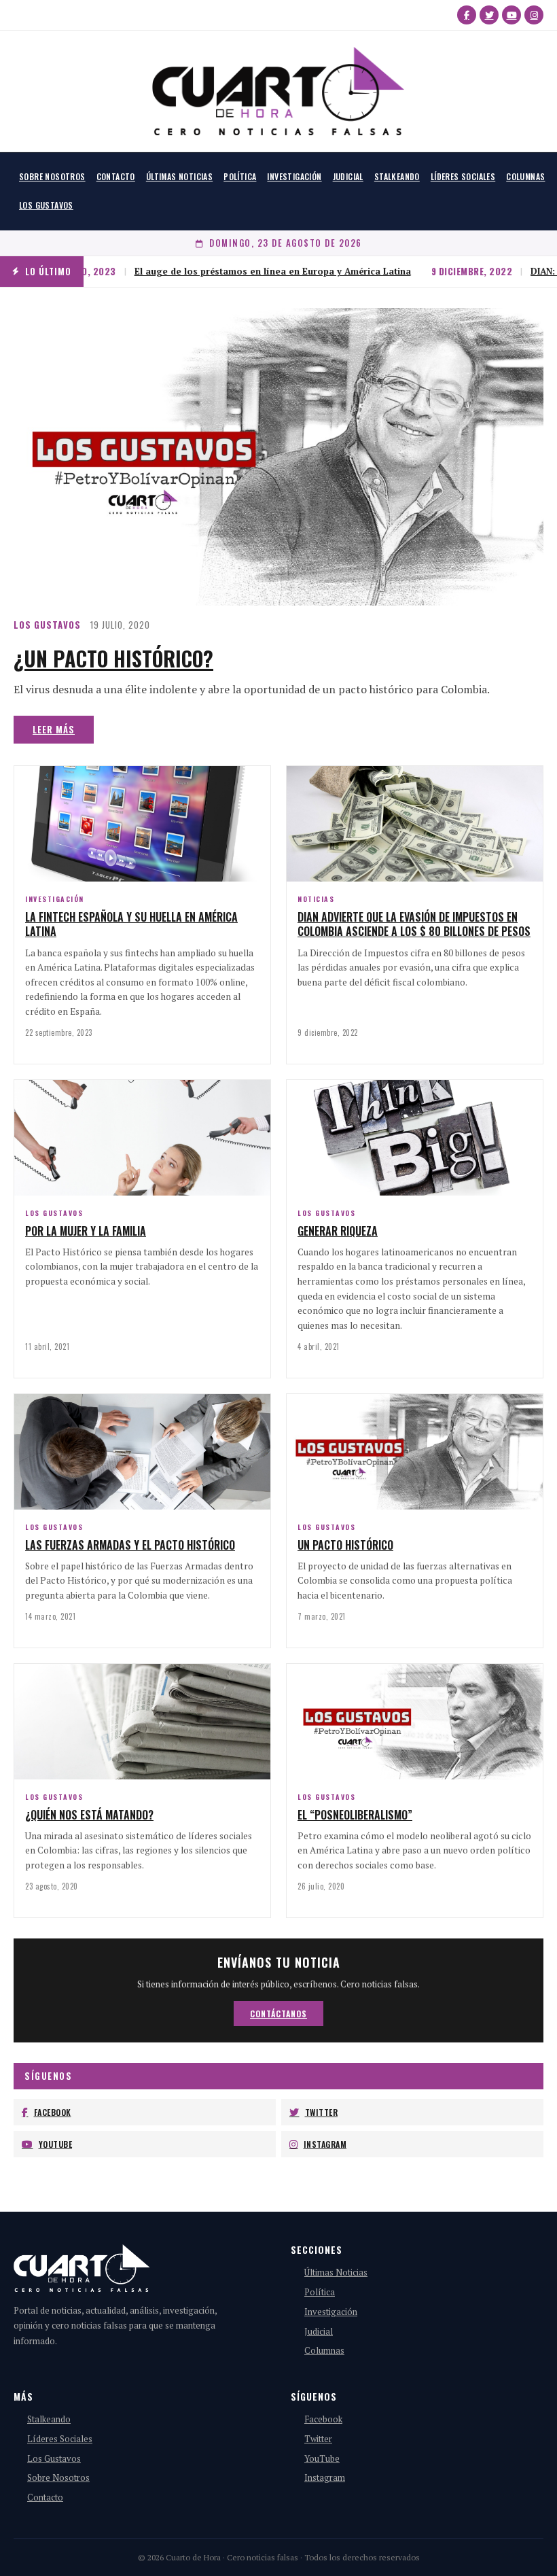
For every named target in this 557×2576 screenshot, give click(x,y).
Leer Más (54, 729)
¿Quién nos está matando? (89, 1815)
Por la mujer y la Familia (86, 1231)
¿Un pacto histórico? (113, 658)
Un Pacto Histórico (345, 1545)
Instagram (325, 2144)
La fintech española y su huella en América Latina (131, 924)
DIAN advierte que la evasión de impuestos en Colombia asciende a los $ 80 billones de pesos (414, 924)
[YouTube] (511, 15)
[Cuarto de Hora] (278, 91)
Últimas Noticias (179, 176)
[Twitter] (489, 15)
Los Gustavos (46, 205)
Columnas (525, 176)
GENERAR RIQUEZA (338, 1231)
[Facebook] (467, 15)
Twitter (322, 2112)
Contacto (116, 176)
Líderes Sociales (463, 176)
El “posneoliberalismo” (355, 1815)
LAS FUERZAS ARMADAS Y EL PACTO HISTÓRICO (130, 1545)
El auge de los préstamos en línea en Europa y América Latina (235, 271)
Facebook (53, 2112)
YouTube (56, 2144)
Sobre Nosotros (52, 176)
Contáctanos (278, 2014)
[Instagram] (534, 15)
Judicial (348, 176)
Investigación (294, 176)
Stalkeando (397, 176)
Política (240, 176)
